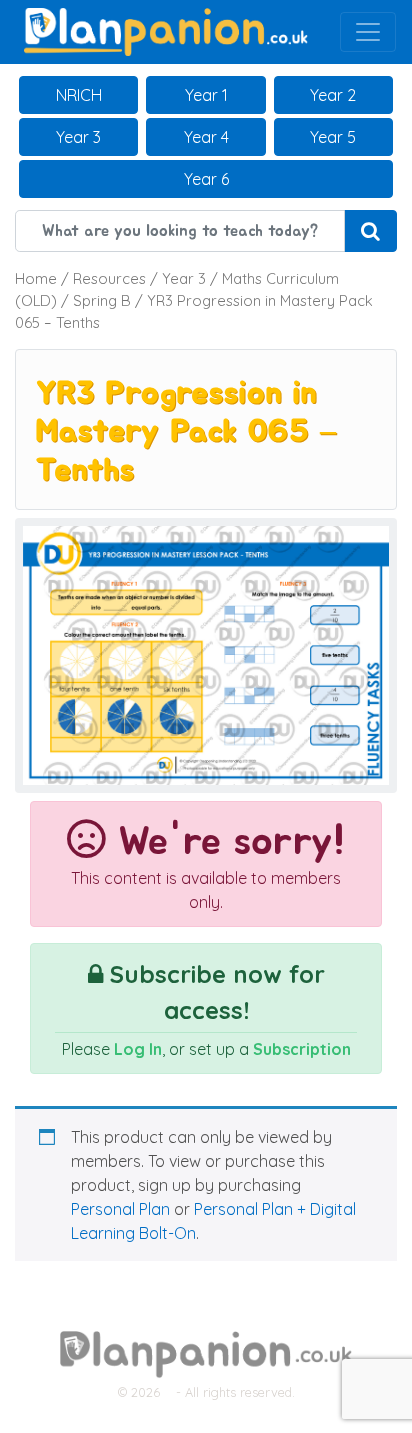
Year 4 (206, 137)
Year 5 (333, 137)
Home (36, 278)
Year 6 (206, 179)
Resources (109, 278)
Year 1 (206, 95)
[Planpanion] (166, 30)
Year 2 (333, 95)
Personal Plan (120, 1209)
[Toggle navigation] (368, 32)
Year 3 (78, 137)
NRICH (79, 95)
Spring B (102, 300)
